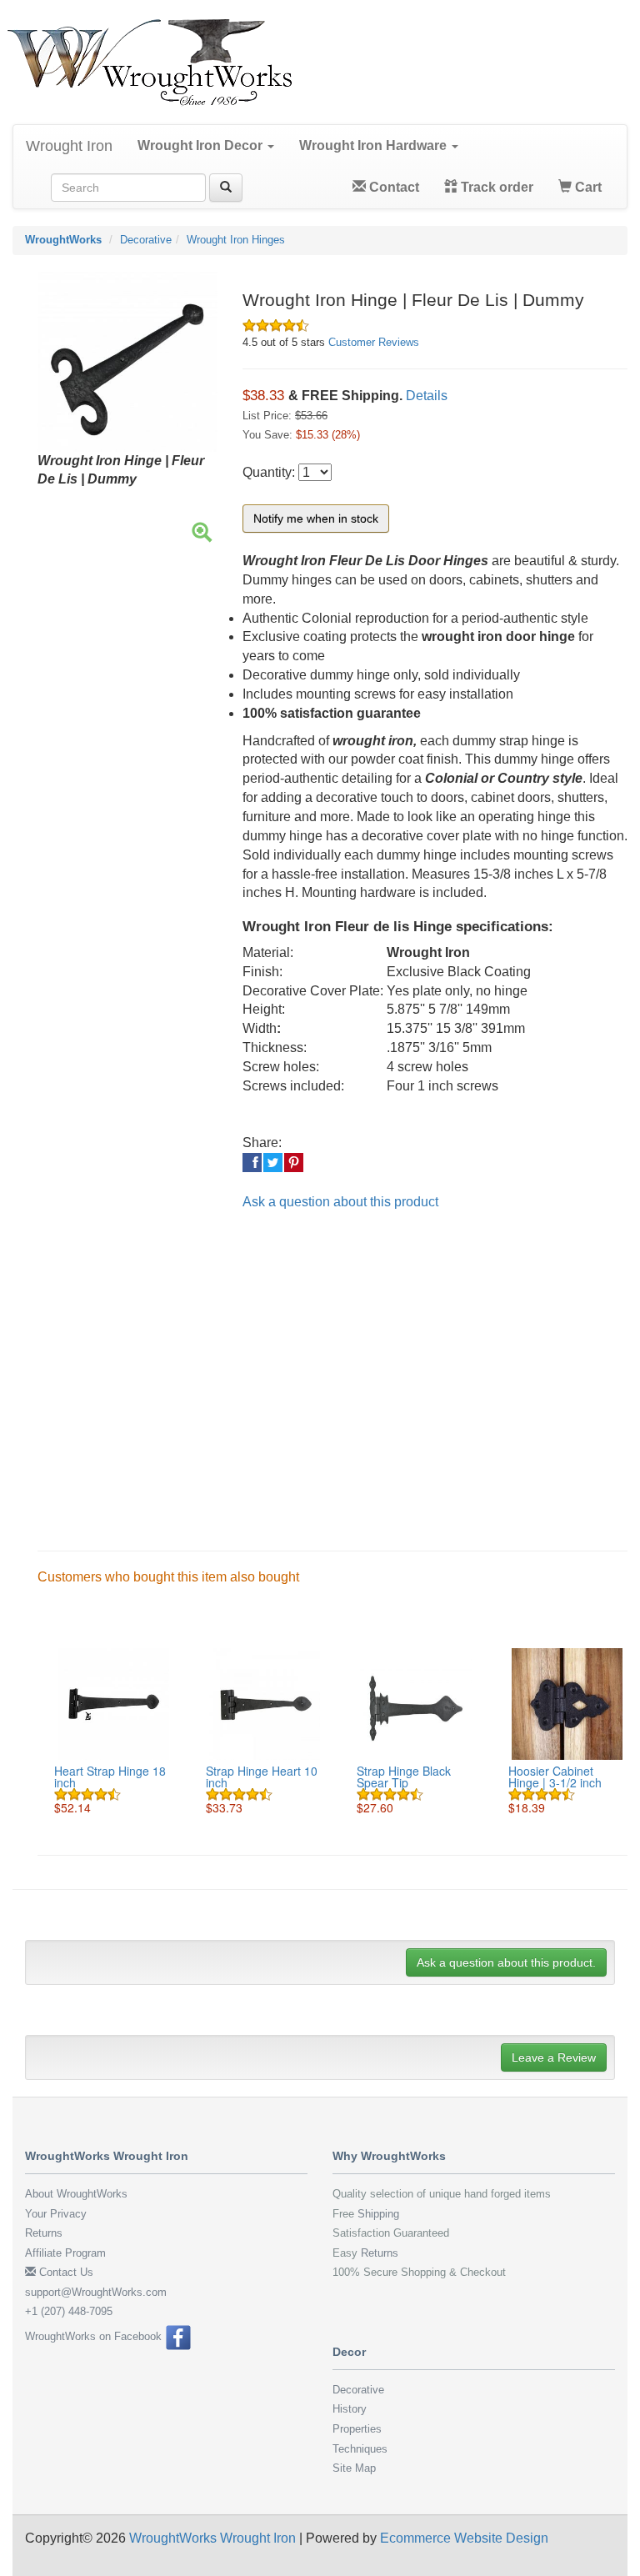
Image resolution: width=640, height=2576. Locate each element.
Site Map (354, 2468)
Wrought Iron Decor (202, 145)
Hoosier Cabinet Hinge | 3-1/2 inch (555, 1777)
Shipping (378, 2214)
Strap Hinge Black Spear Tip (404, 1777)
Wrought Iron (69, 146)
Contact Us (65, 2272)
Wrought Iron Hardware (375, 145)
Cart (587, 187)
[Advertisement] (332, 1367)
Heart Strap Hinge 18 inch (110, 1777)
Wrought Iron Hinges (236, 240)
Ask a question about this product (340, 1202)
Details (427, 396)
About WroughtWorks (76, 2194)
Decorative (146, 240)
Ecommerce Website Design (464, 2538)
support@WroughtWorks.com (96, 2292)
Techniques (360, 2449)
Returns (44, 2233)
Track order (495, 187)
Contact (392, 187)
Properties (357, 2429)
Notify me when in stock (316, 519)
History (350, 2409)
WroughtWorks (63, 240)
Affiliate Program (65, 2253)
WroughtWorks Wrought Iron (212, 2538)
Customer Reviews (374, 342)
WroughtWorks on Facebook (95, 2336)
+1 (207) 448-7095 (69, 2311)
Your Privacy (56, 2214)
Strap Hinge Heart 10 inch (262, 1777)
